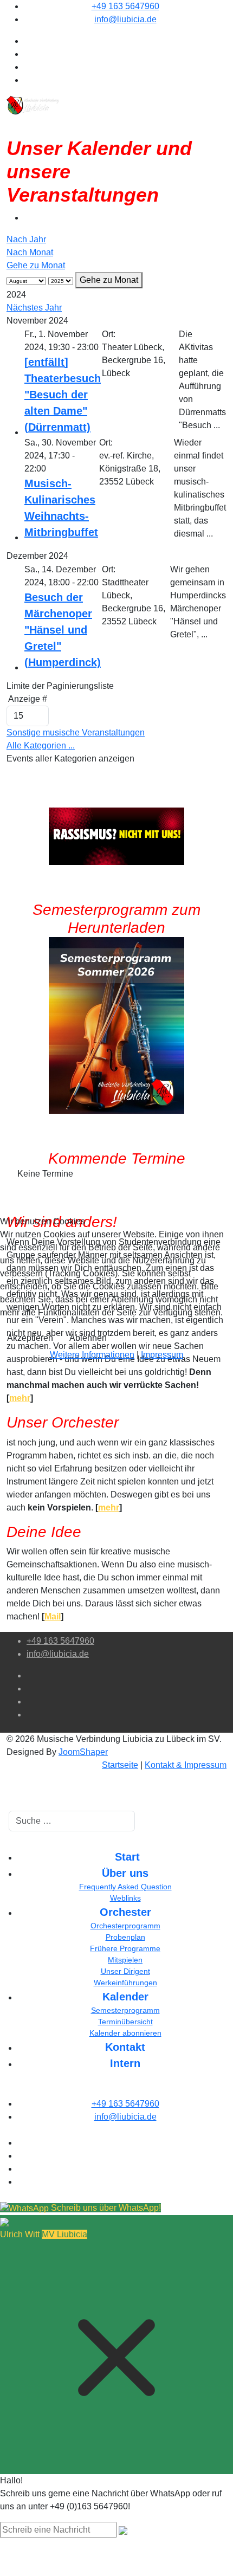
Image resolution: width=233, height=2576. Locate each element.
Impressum (162, 1355)
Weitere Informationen (92, 1355)
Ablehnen (88, 1338)
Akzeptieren (30, 1338)
